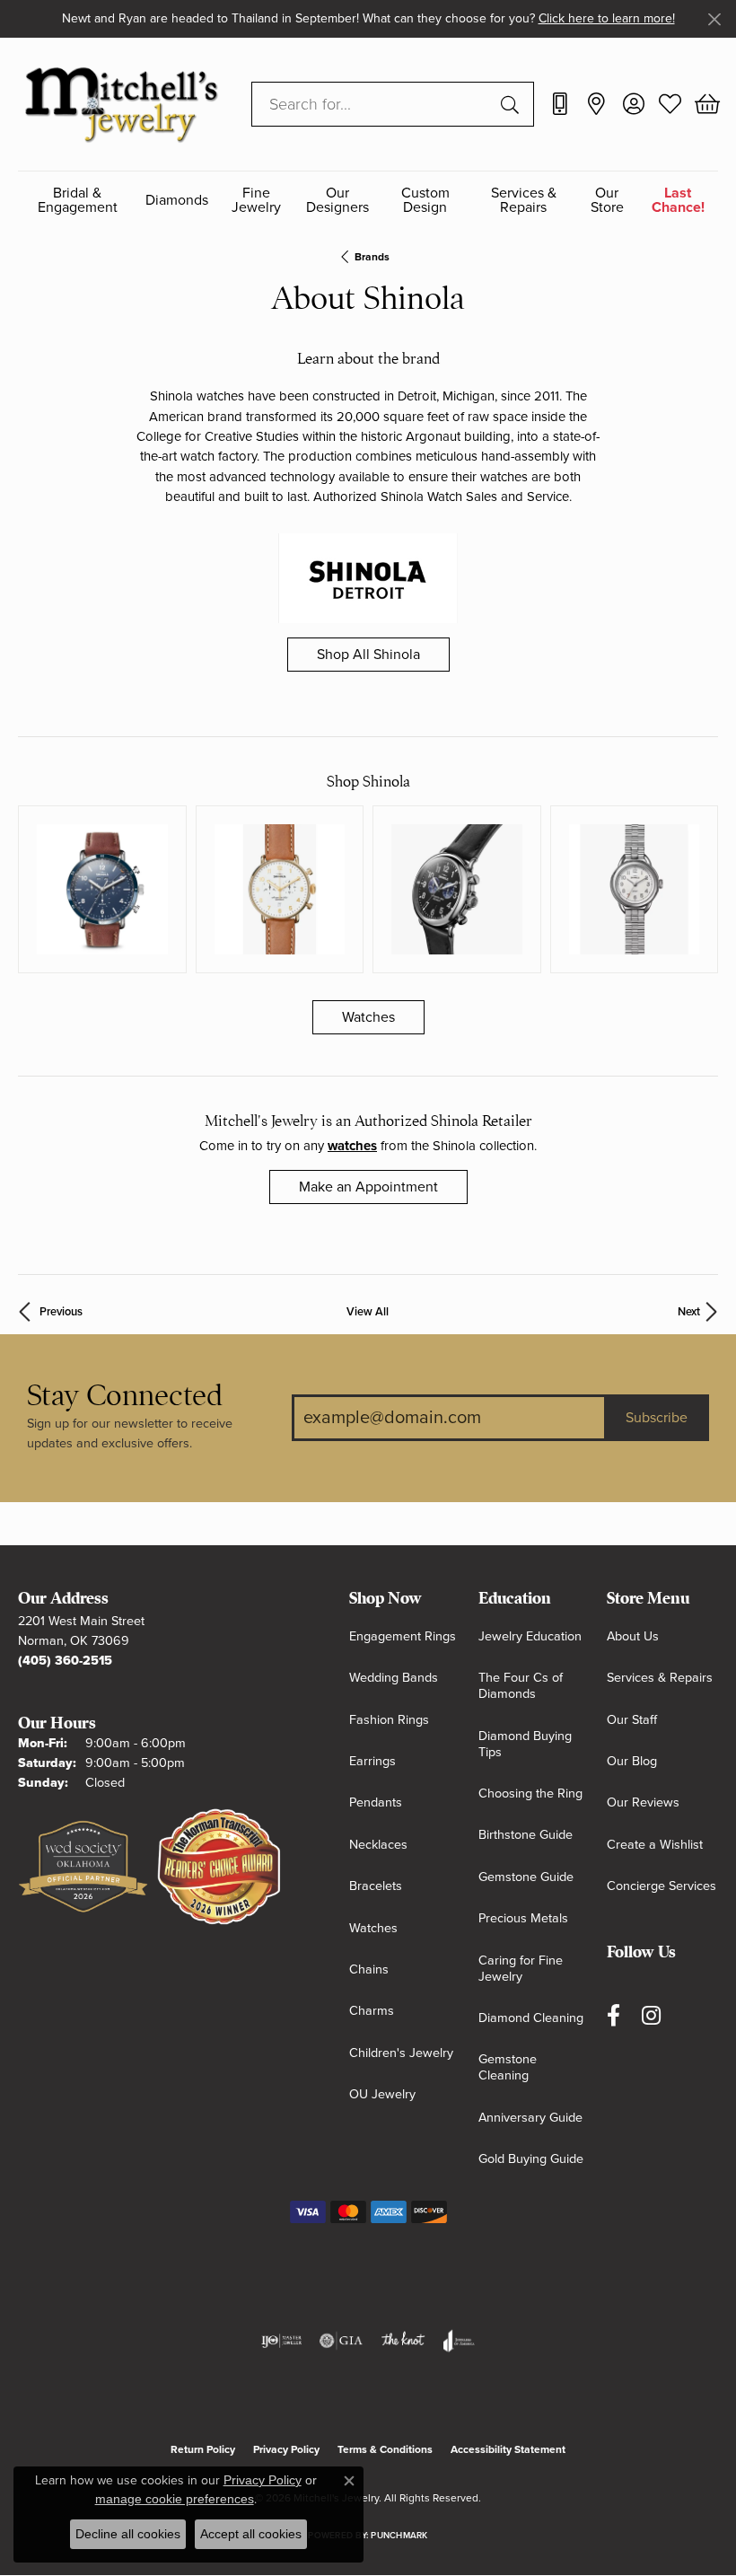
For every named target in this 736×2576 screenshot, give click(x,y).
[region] (368, 890)
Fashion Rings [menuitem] (389, 1720)
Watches (368, 1017)
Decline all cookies (128, 2534)
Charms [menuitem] (372, 2011)
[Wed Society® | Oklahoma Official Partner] (83, 1868)
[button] (633, 104)
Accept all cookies (251, 2534)
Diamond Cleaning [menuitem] (531, 2018)
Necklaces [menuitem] (378, 1845)
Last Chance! (678, 201)
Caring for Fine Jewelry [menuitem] (521, 1969)
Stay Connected (125, 1396)
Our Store (607, 201)
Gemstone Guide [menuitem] (526, 1877)
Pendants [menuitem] (376, 1802)
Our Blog (632, 1761)
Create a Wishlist (655, 1845)
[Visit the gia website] (341, 2341)
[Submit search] (513, 104)
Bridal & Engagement (78, 201)
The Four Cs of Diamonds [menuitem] (521, 1686)
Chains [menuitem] (369, 1969)
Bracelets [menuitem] (376, 1886)
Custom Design (425, 201)
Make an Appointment (368, 1187)
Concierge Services (662, 1886)
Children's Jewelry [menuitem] (401, 2053)
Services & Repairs (524, 201)
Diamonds (177, 200)
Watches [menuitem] (373, 1928)
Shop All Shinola (368, 655)
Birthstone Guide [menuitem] (526, 1835)
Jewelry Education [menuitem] (530, 1636)
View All (368, 1312)
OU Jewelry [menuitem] (382, 2094)
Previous (61, 1312)
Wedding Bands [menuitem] (394, 1678)
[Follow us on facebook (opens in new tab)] (613, 2015)
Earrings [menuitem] (372, 1761)
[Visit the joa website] (459, 2341)
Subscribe (657, 1418)
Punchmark (399, 2536)
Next (689, 1312)
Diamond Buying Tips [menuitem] (525, 1744)
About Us (633, 1636)
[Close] (714, 19)
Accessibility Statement (508, 2449)
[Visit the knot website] (403, 2341)
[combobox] (372, 104)
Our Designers (337, 201)
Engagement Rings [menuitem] (403, 1636)
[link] (560, 104)
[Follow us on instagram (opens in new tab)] (651, 2015)
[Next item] (698, 889)
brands (372, 257)
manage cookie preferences (175, 2499)
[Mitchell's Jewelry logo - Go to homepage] (121, 104)
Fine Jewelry (256, 201)
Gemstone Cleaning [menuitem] (508, 2067)
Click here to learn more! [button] (607, 18)
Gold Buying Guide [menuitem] (531, 2159)
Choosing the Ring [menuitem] (530, 1794)
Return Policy (203, 2449)
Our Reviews (643, 1802)
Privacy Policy (286, 2449)
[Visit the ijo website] (281, 2341)
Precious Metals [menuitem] (523, 1918)
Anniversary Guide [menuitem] (530, 2118)
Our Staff (632, 1720)
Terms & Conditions (385, 2449)
